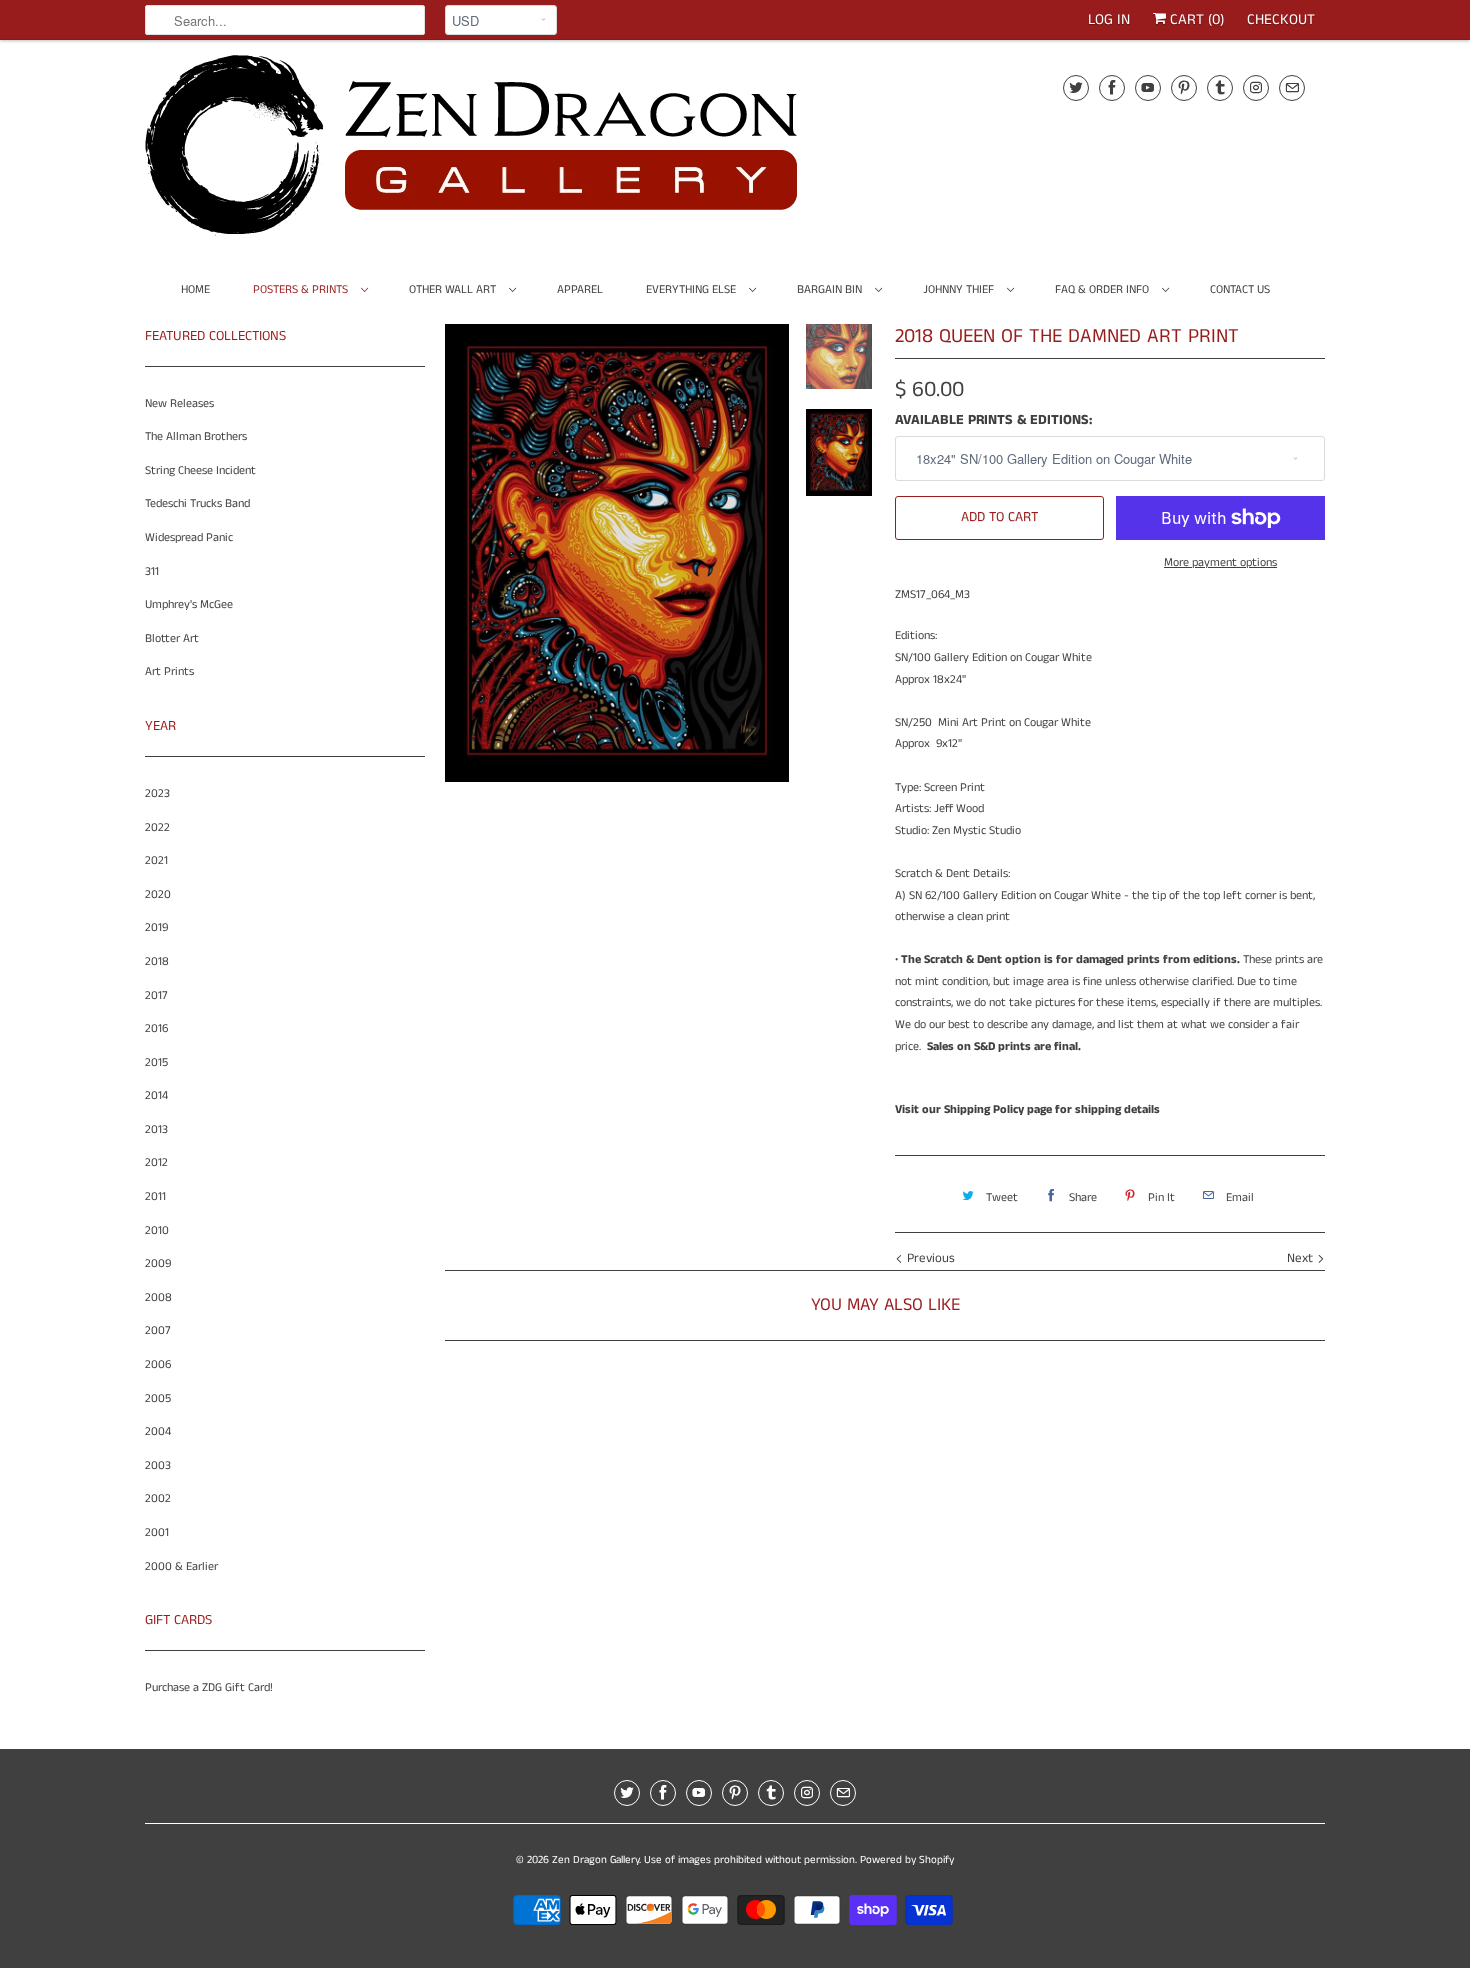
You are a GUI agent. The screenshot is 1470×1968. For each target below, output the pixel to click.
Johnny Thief (960, 289)
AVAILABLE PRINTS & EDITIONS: (993, 420)
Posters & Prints (302, 289)
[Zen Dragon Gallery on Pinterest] (1184, 87)
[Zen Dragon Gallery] (505, 152)
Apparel (580, 289)
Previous (929, 1258)
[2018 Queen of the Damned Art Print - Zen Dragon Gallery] (617, 553)
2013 (156, 1129)
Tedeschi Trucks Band (197, 503)
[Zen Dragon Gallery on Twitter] (1076, 87)
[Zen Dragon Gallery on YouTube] (1148, 87)
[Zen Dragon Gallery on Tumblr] (1220, 87)
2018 (157, 961)
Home (195, 289)
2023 (157, 793)
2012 (156, 1162)
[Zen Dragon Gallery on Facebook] (1112, 87)
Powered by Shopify (907, 1860)
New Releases (179, 403)
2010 (157, 1230)
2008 (158, 1297)
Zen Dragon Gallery (595, 1860)
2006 (158, 1364)
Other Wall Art (454, 289)
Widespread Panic (189, 537)
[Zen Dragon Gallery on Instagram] (1256, 87)
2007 (158, 1330)
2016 (156, 1028)
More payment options (1220, 562)
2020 (158, 894)
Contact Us (1240, 289)
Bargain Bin (831, 289)
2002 (158, 1498)
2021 (156, 860)
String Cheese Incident (200, 470)
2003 (158, 1465)
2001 (157, 1532)
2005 (158, 1398)
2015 (156, 1062)
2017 (156, 995)
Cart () (1195, 19)
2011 (155, 1196)
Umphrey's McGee (189, 604)
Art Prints (169, 671)
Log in (1109, 19)
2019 (156, 927)
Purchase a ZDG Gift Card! (209, 1687)
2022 (157, 827)
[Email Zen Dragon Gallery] (1292, 87)
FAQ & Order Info (1103, 289)
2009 (158, 1263)
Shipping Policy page (998, 1109)
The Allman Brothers (196, 436)
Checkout (1281, 19)
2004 (158, 1431)
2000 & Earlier (181, 1566)
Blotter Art (172, 638)
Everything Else (692, 289)
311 (152, 571)
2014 (156, 1095)
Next (1302, 1258)
